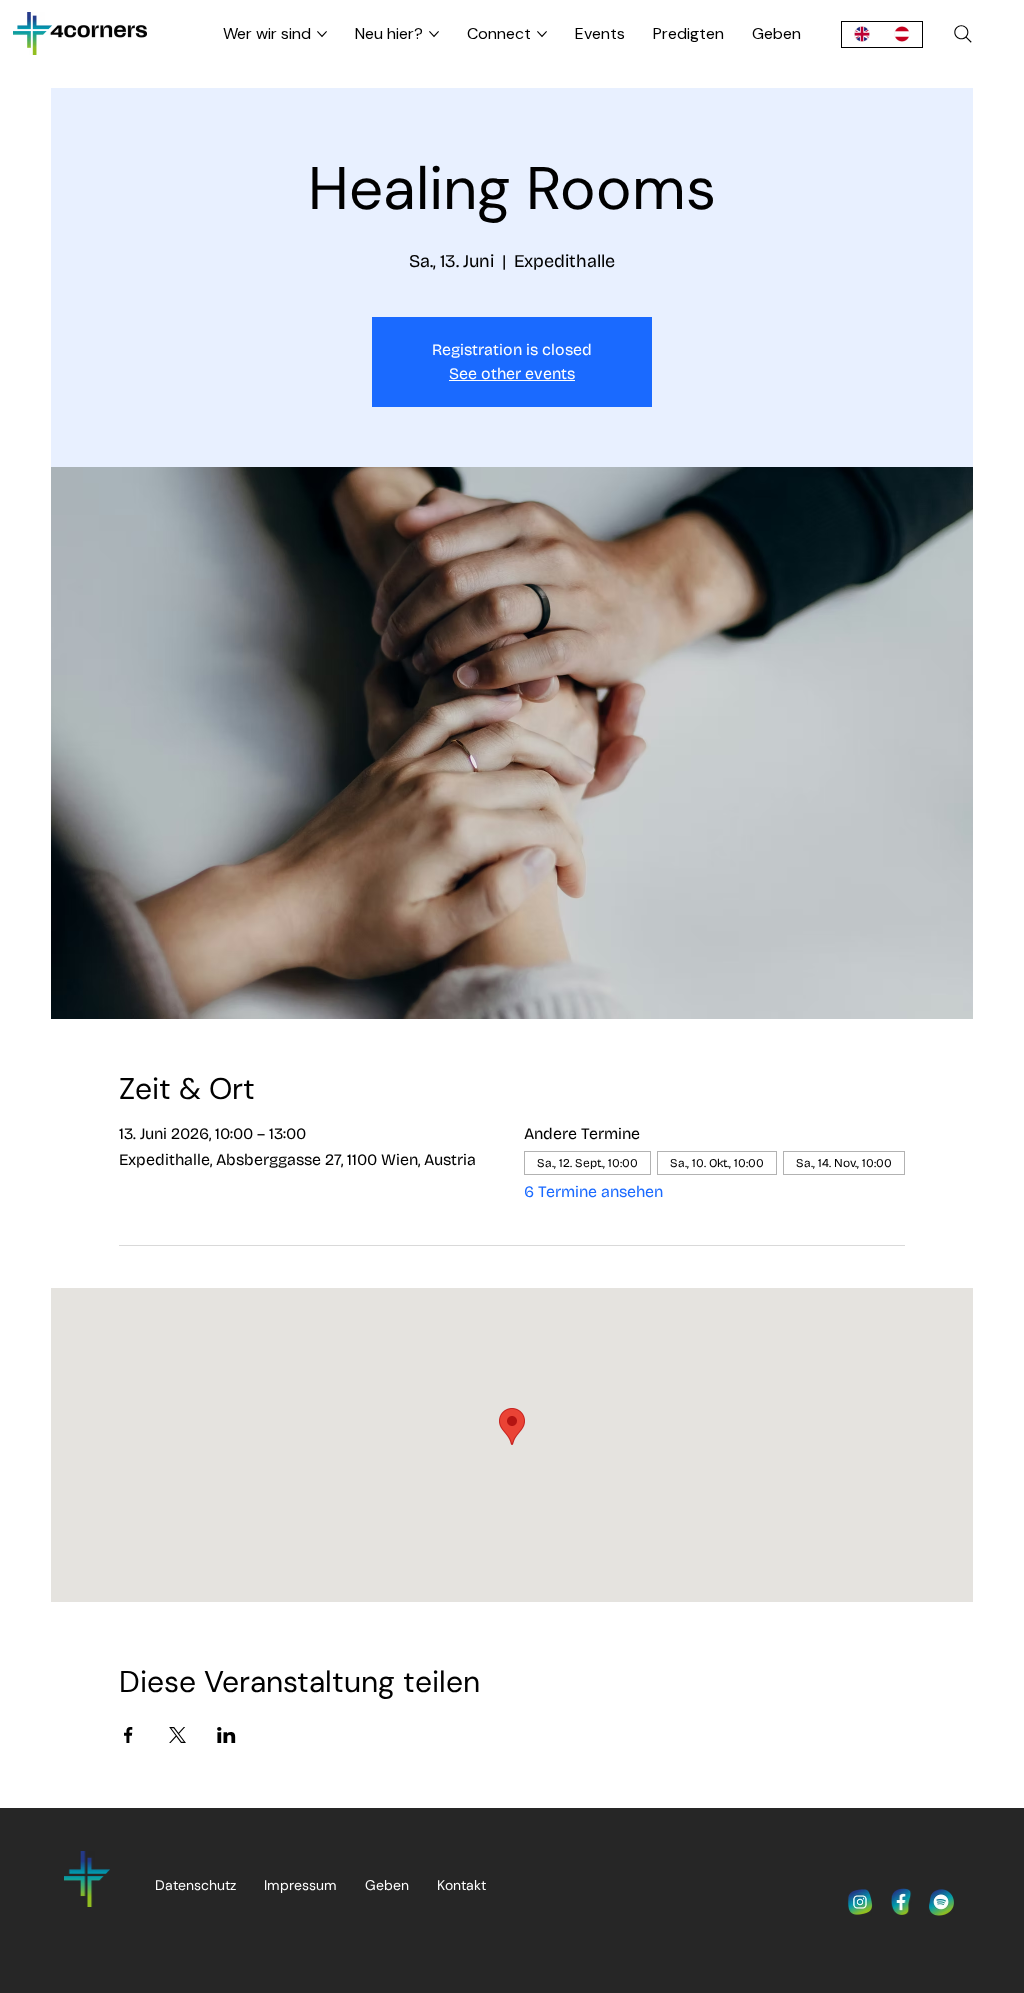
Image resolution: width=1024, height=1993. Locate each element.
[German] (902, 34)
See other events (512, 373)
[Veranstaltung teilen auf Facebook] (128, 1735)
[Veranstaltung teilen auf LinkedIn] (226, 1735)
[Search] (963, 34)
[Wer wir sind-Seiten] (322, 34)
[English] (861, 34)
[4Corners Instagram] (860, 1902)
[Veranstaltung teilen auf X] (177, 1735)
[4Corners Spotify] (942, 1902)
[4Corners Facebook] (901, 1902)
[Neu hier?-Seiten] (434, 34)
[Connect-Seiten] (542, 34)
